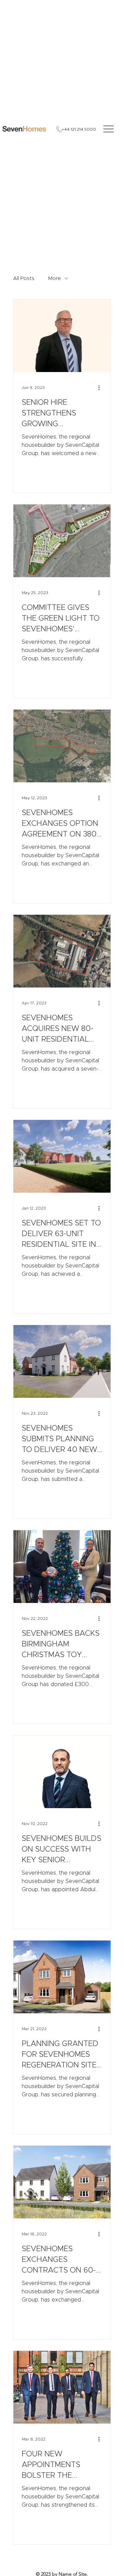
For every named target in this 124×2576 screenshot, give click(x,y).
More (55, 278)
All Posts (24, 278)
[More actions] (101, 388)
